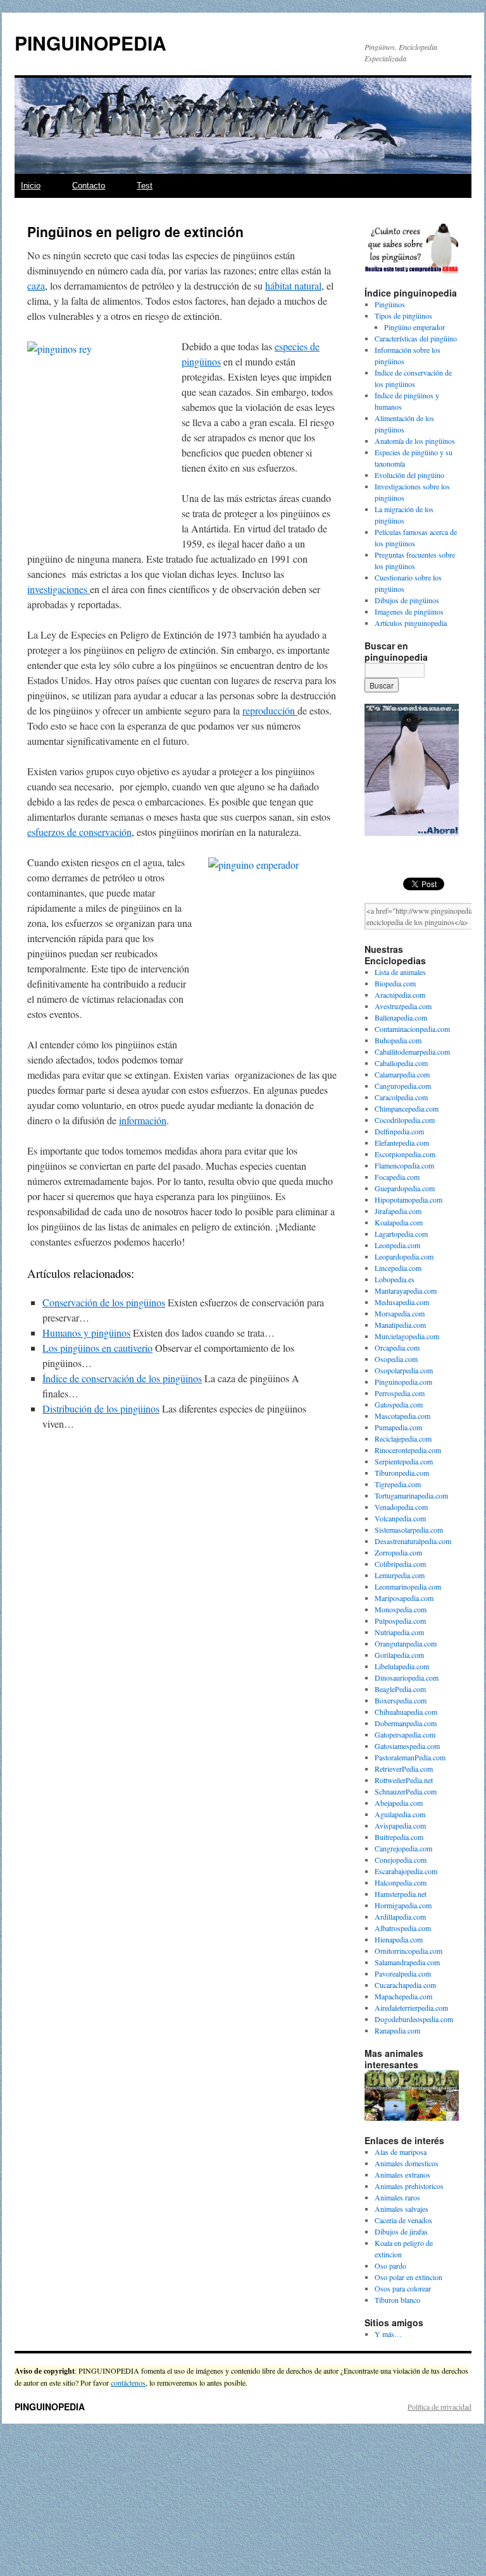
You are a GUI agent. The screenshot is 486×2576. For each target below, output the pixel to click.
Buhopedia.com (398, 1040)
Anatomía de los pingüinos (415, 441)
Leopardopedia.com (404, 1256)
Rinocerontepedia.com (408, 1450)
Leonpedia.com (397, 1245)
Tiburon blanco (397, 2300)
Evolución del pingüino (409, 475)
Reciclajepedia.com (403, 1438)
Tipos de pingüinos (403, 316)
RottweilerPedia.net (404, 1780)
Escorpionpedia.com (405, 1154)
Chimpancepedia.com (407, 1108)
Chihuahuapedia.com (406, 1712)
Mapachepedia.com (403, 1996)
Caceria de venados (403, 2220)
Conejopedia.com (401, 1860)
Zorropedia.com (398, 1552)
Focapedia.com (397, 1177)
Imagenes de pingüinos (409, 611)
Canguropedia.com (403, 1086)
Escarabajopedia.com (406, 1871)
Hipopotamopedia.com (408, 1199)
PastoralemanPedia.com (410, 1757)
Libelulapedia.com (402, 1666)
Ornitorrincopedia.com (408, 1951)
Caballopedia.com (401, 1063)
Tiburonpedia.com (402, 1473)
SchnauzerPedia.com (406, 1791)
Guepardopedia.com (405, 1188)
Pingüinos (390, 304)
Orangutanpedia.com (406, 1643)
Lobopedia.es (395, 1279)
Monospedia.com (401, 1609)
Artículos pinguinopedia (411, 623)
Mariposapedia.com (404, 1598)
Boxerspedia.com (401, 1700)
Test (145, 186)
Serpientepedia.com (404, 1461)
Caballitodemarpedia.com (412, 1052)
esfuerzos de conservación (79, 832)
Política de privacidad (439, 2407)
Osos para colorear (403, 2288)
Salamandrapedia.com (407, 1962)
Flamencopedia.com (404, 1165)
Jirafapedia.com (398, 1211)
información (143, 1120)
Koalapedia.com (399, 1222)
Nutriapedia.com (399, 1632)
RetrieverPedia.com (404, 1769)
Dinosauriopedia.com (407, 1677)
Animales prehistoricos (409, 2186)
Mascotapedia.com (402, 1416)
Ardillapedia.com (400, 1917)
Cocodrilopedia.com (405, 1120)
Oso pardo (390, 2266)
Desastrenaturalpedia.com (413, 1541)
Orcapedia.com (397, 1347)
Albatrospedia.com (403, 1928)
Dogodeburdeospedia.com (414, 2019)
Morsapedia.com (400, 1313)
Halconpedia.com (401, 1882)
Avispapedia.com (400, 1825)
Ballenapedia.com (401, 1017)
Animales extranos (402, 2174)
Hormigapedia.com (403, 1905)
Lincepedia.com (398, 1268)
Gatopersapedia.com (405, 1734)
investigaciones (59, 589)
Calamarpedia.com (402, 1074)
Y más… (388, 2334)
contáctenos (128, 2383)
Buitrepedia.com (399, 1837)
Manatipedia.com (400, 1325)
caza (36, 285)
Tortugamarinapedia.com (411, 1495)
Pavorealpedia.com (403, 1973)
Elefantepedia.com (402, 1143)
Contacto (89, 186)
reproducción (270, 710)
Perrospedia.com (400, 1393)
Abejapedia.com (399, 1803)
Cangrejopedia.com (403, 1848)
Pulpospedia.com (400, 1621)
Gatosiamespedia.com (407, 1746)
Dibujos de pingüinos (407, 600)
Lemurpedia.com (400, 1575)
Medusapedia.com (402, 1302)
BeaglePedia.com (400, 1689)
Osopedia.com (396, 1359)
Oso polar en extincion (408, 2277)
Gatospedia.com (399, 1404)
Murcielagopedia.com (407, 1336)
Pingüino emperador (414, 327)
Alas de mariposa (401, 2152)
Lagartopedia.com (401, 1234)
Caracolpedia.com (401, 1097)
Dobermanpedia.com (406, 1723)
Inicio (31, 186)
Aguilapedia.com (400, 1814)
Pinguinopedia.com (403, 1382)
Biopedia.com (395, 983)
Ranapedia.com (397, 2030)
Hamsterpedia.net (401, 1894)
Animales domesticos (407, 2163)
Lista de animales (400, 972)
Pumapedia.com (398, 1427)
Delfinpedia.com (399, 1131)
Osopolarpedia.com (404, 1370)
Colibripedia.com (400, 1564)
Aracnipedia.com (400, 995)
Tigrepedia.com (398, 1484)
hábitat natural (293, 285)
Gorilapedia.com (399, 1655)
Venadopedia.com (401, 1507)
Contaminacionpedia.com (412, 1029)
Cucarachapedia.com (405, 1985)
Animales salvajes (402, 2209)
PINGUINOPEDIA (90, 43)
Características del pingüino (416, 338)
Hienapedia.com (399, 1939)
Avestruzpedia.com (403, 1006)
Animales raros (397, 2197)
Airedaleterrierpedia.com (411, 2008)
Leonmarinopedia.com (408, 1586)
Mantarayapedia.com (406, 1291)
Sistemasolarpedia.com (409, 1530)
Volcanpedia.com (400, 1518)
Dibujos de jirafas (401, 2231)
